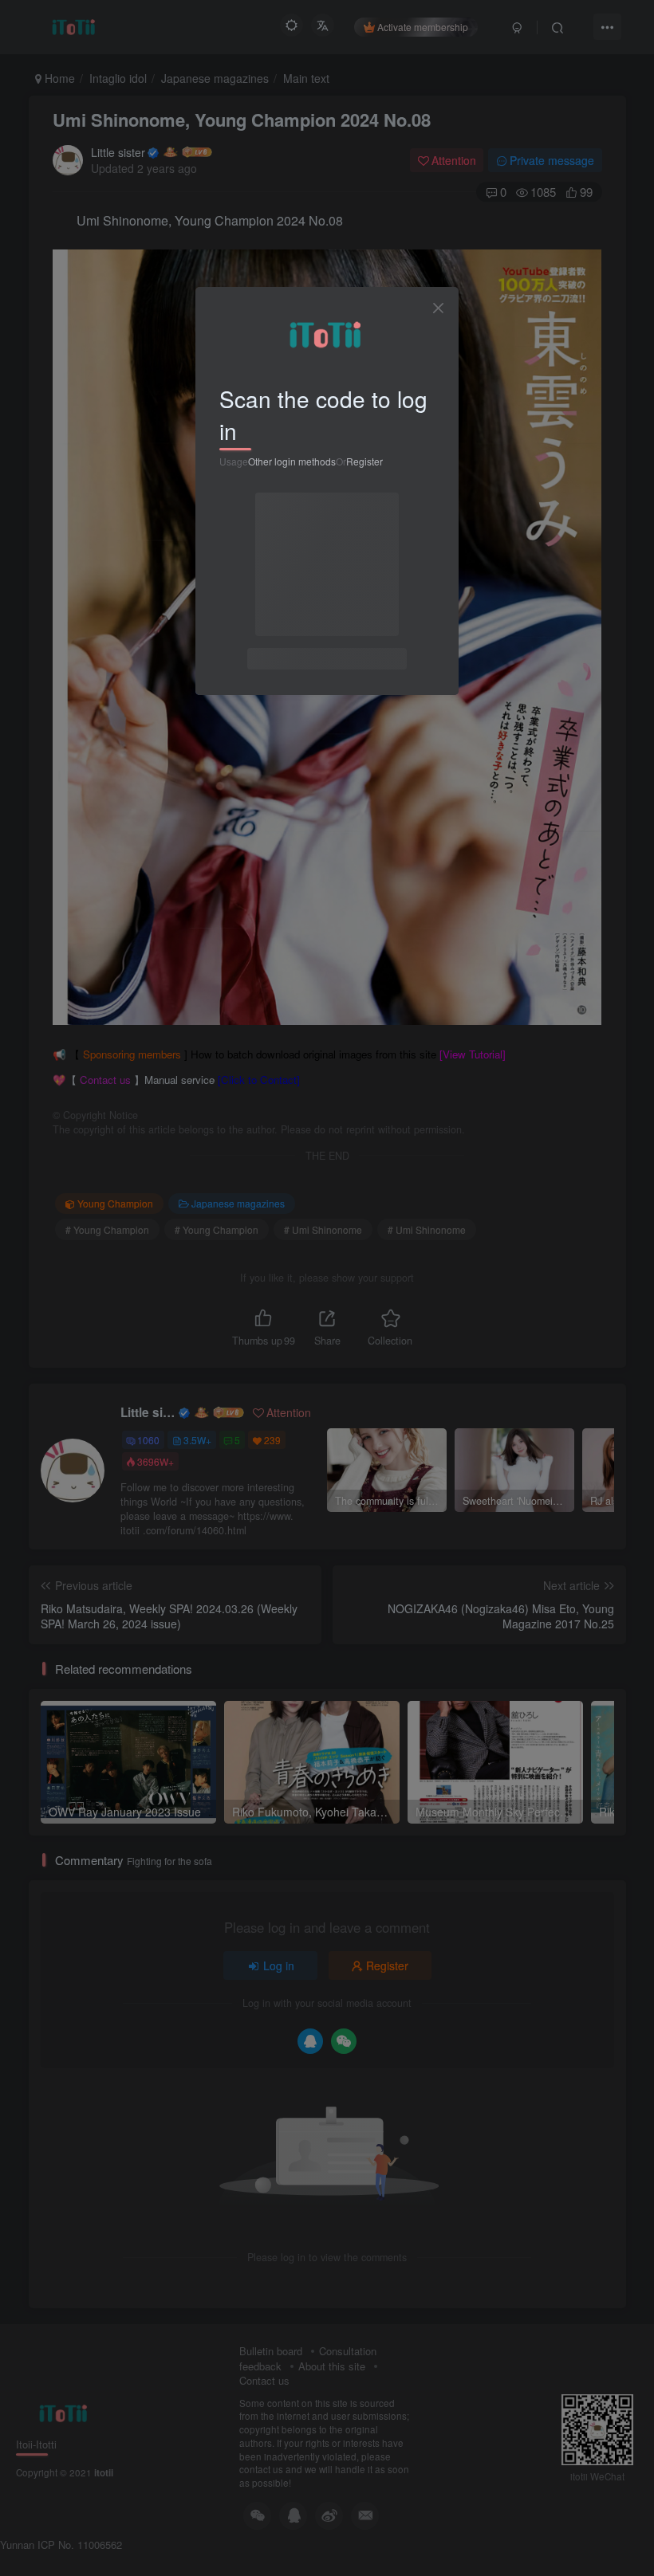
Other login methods (292, 461)
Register (364, 461)
